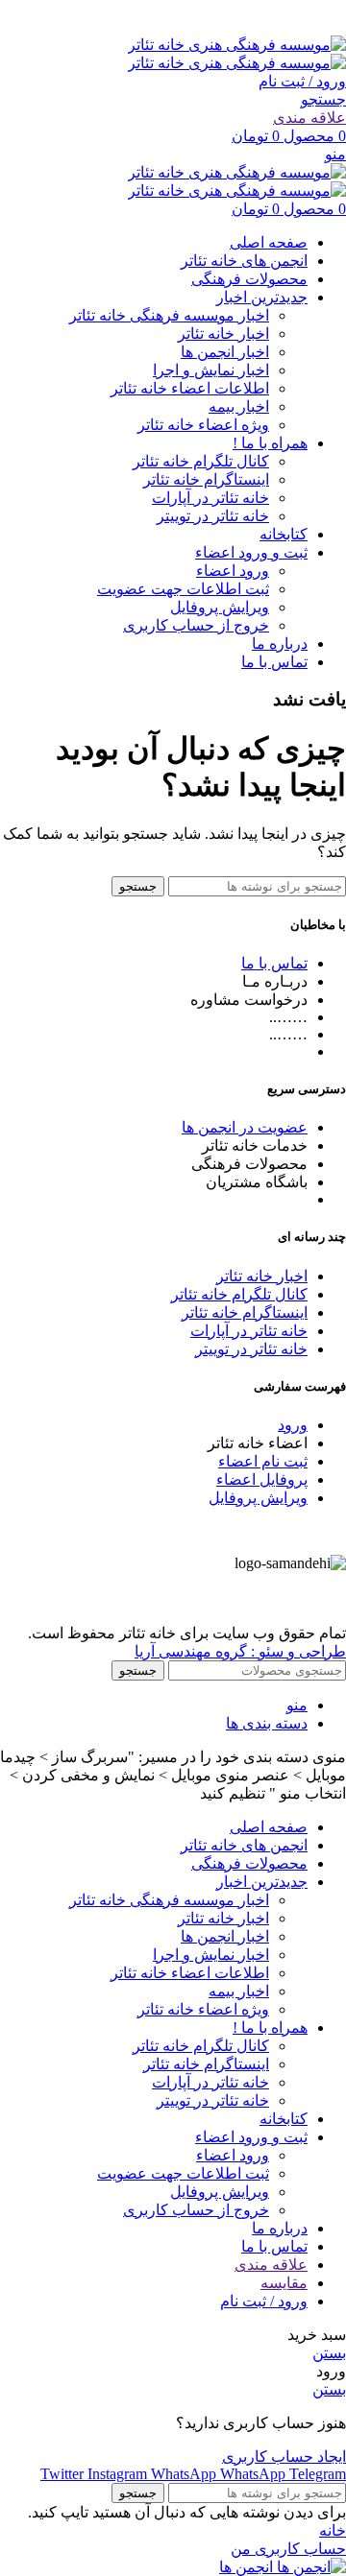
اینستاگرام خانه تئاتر (206, 479)
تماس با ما (274, 963)
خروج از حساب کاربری (196, 625)
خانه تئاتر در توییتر (213, 516)
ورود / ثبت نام (264, 2301)
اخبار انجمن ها (225, 352)
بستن (329, 2353)
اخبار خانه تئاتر (223, 334)
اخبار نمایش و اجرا (211, 370)
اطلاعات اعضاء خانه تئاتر (190, 388)
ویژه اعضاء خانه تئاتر (203, 425)
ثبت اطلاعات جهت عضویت (183, 589)
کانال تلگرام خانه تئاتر (201, 461)
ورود (293, 1425)
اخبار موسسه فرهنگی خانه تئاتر (169, 315)
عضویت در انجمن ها (245, 1127)
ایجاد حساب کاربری (284, 2457)
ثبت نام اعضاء (263, 1461)
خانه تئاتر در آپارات (210, 498)
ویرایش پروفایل (220, 607)
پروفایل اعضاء (262, 1479)
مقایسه (284, 2283)
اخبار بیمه (239, 406)
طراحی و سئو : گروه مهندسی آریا (240, 1651)
